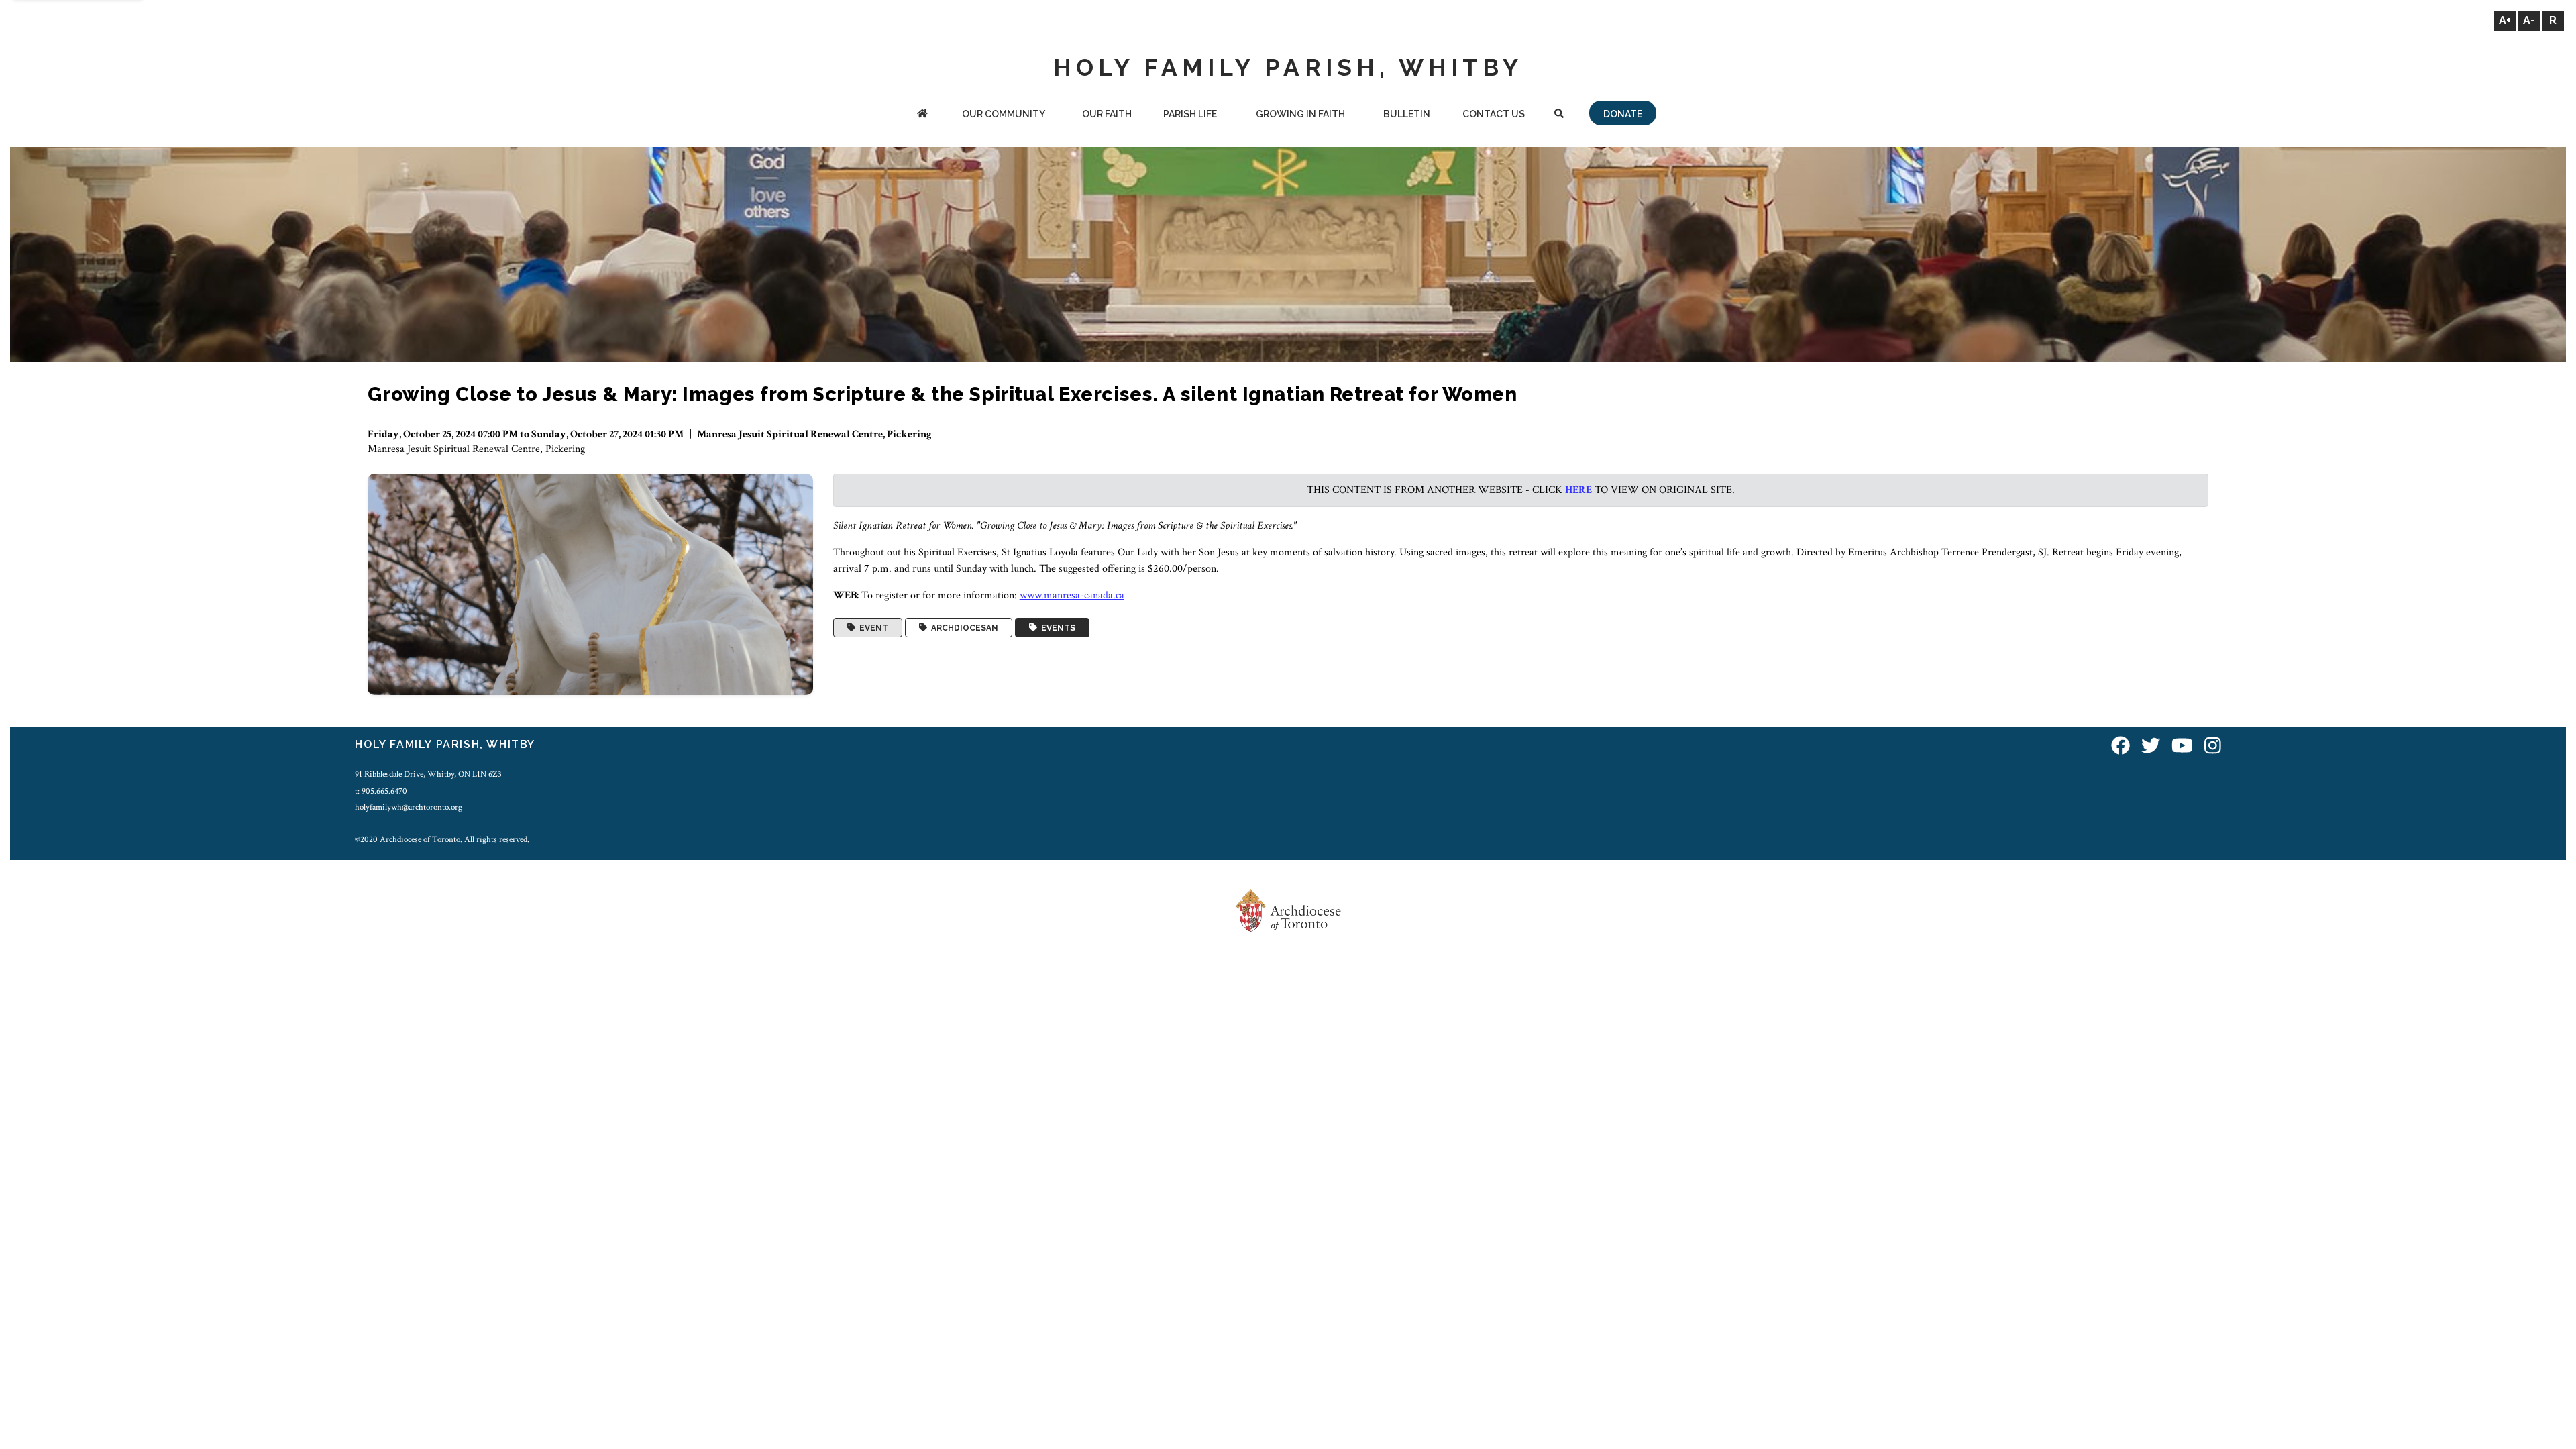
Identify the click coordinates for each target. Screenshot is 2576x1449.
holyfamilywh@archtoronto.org (409, 807)
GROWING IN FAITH (1300, 114)
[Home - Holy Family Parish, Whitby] (923, 115)
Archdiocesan (963, 628)
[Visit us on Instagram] (2213, 746)
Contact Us (1494, 114)
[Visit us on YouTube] (2182, 746)
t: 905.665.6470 (381, 791)
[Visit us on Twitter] (2151, 746)
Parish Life (1190, 114)
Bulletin (1407, 114)
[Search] (1559, 115)
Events (1056, 628)
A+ (2505, 20)
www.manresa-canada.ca (1072, 595)
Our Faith (1107, 114)
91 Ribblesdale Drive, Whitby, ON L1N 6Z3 (428, 774)
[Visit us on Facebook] (2121, 746)
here (1578, 490)
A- (2529, 20)
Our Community (1004, 114)
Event (872, 628)
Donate (1623, 114)
